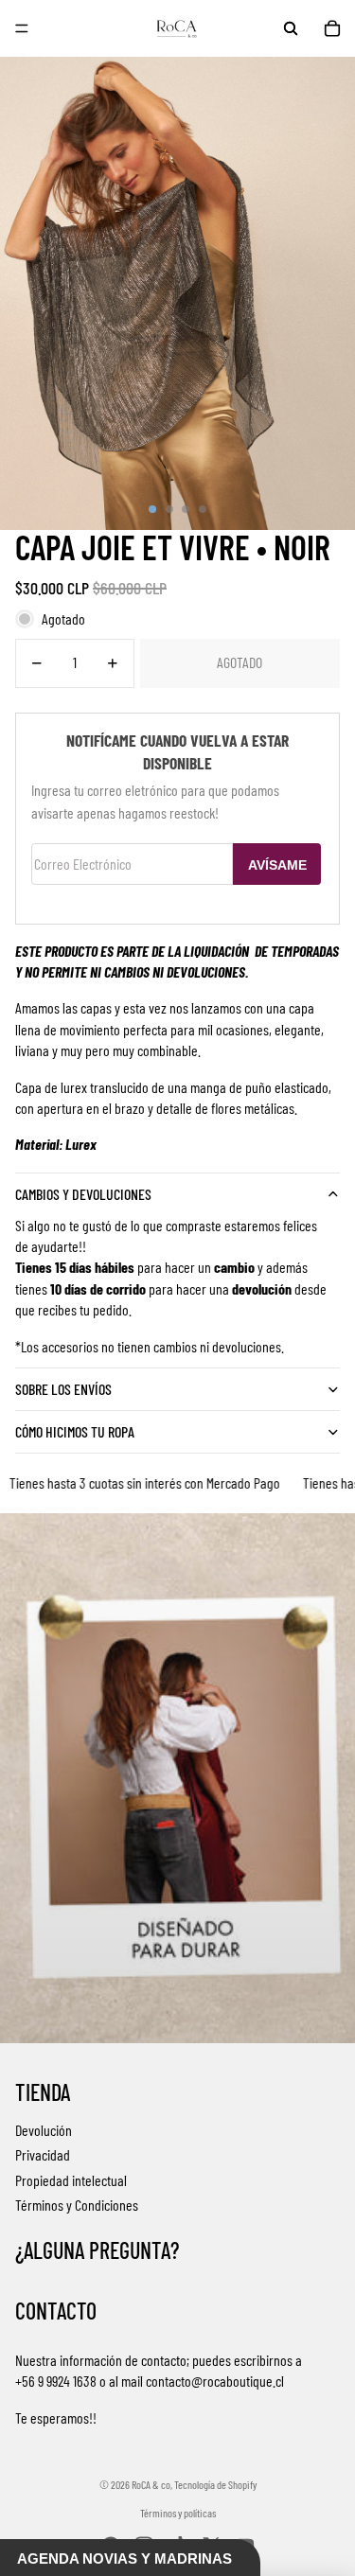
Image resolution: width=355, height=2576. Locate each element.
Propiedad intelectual (71, 2180)
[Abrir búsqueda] (291, 28)
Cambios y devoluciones (83, 1194)
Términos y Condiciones (77, 2205)
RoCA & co (151, 2484)
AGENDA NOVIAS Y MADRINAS (124, 2558)
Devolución (44, 2130)
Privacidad (43, 2154)
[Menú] (22, 28)
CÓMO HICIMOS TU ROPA (75, 1431)
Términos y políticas (178, 2513)
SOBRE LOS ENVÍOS (63, 1389)
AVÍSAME (277, 865)
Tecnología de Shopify (215, 2484)
